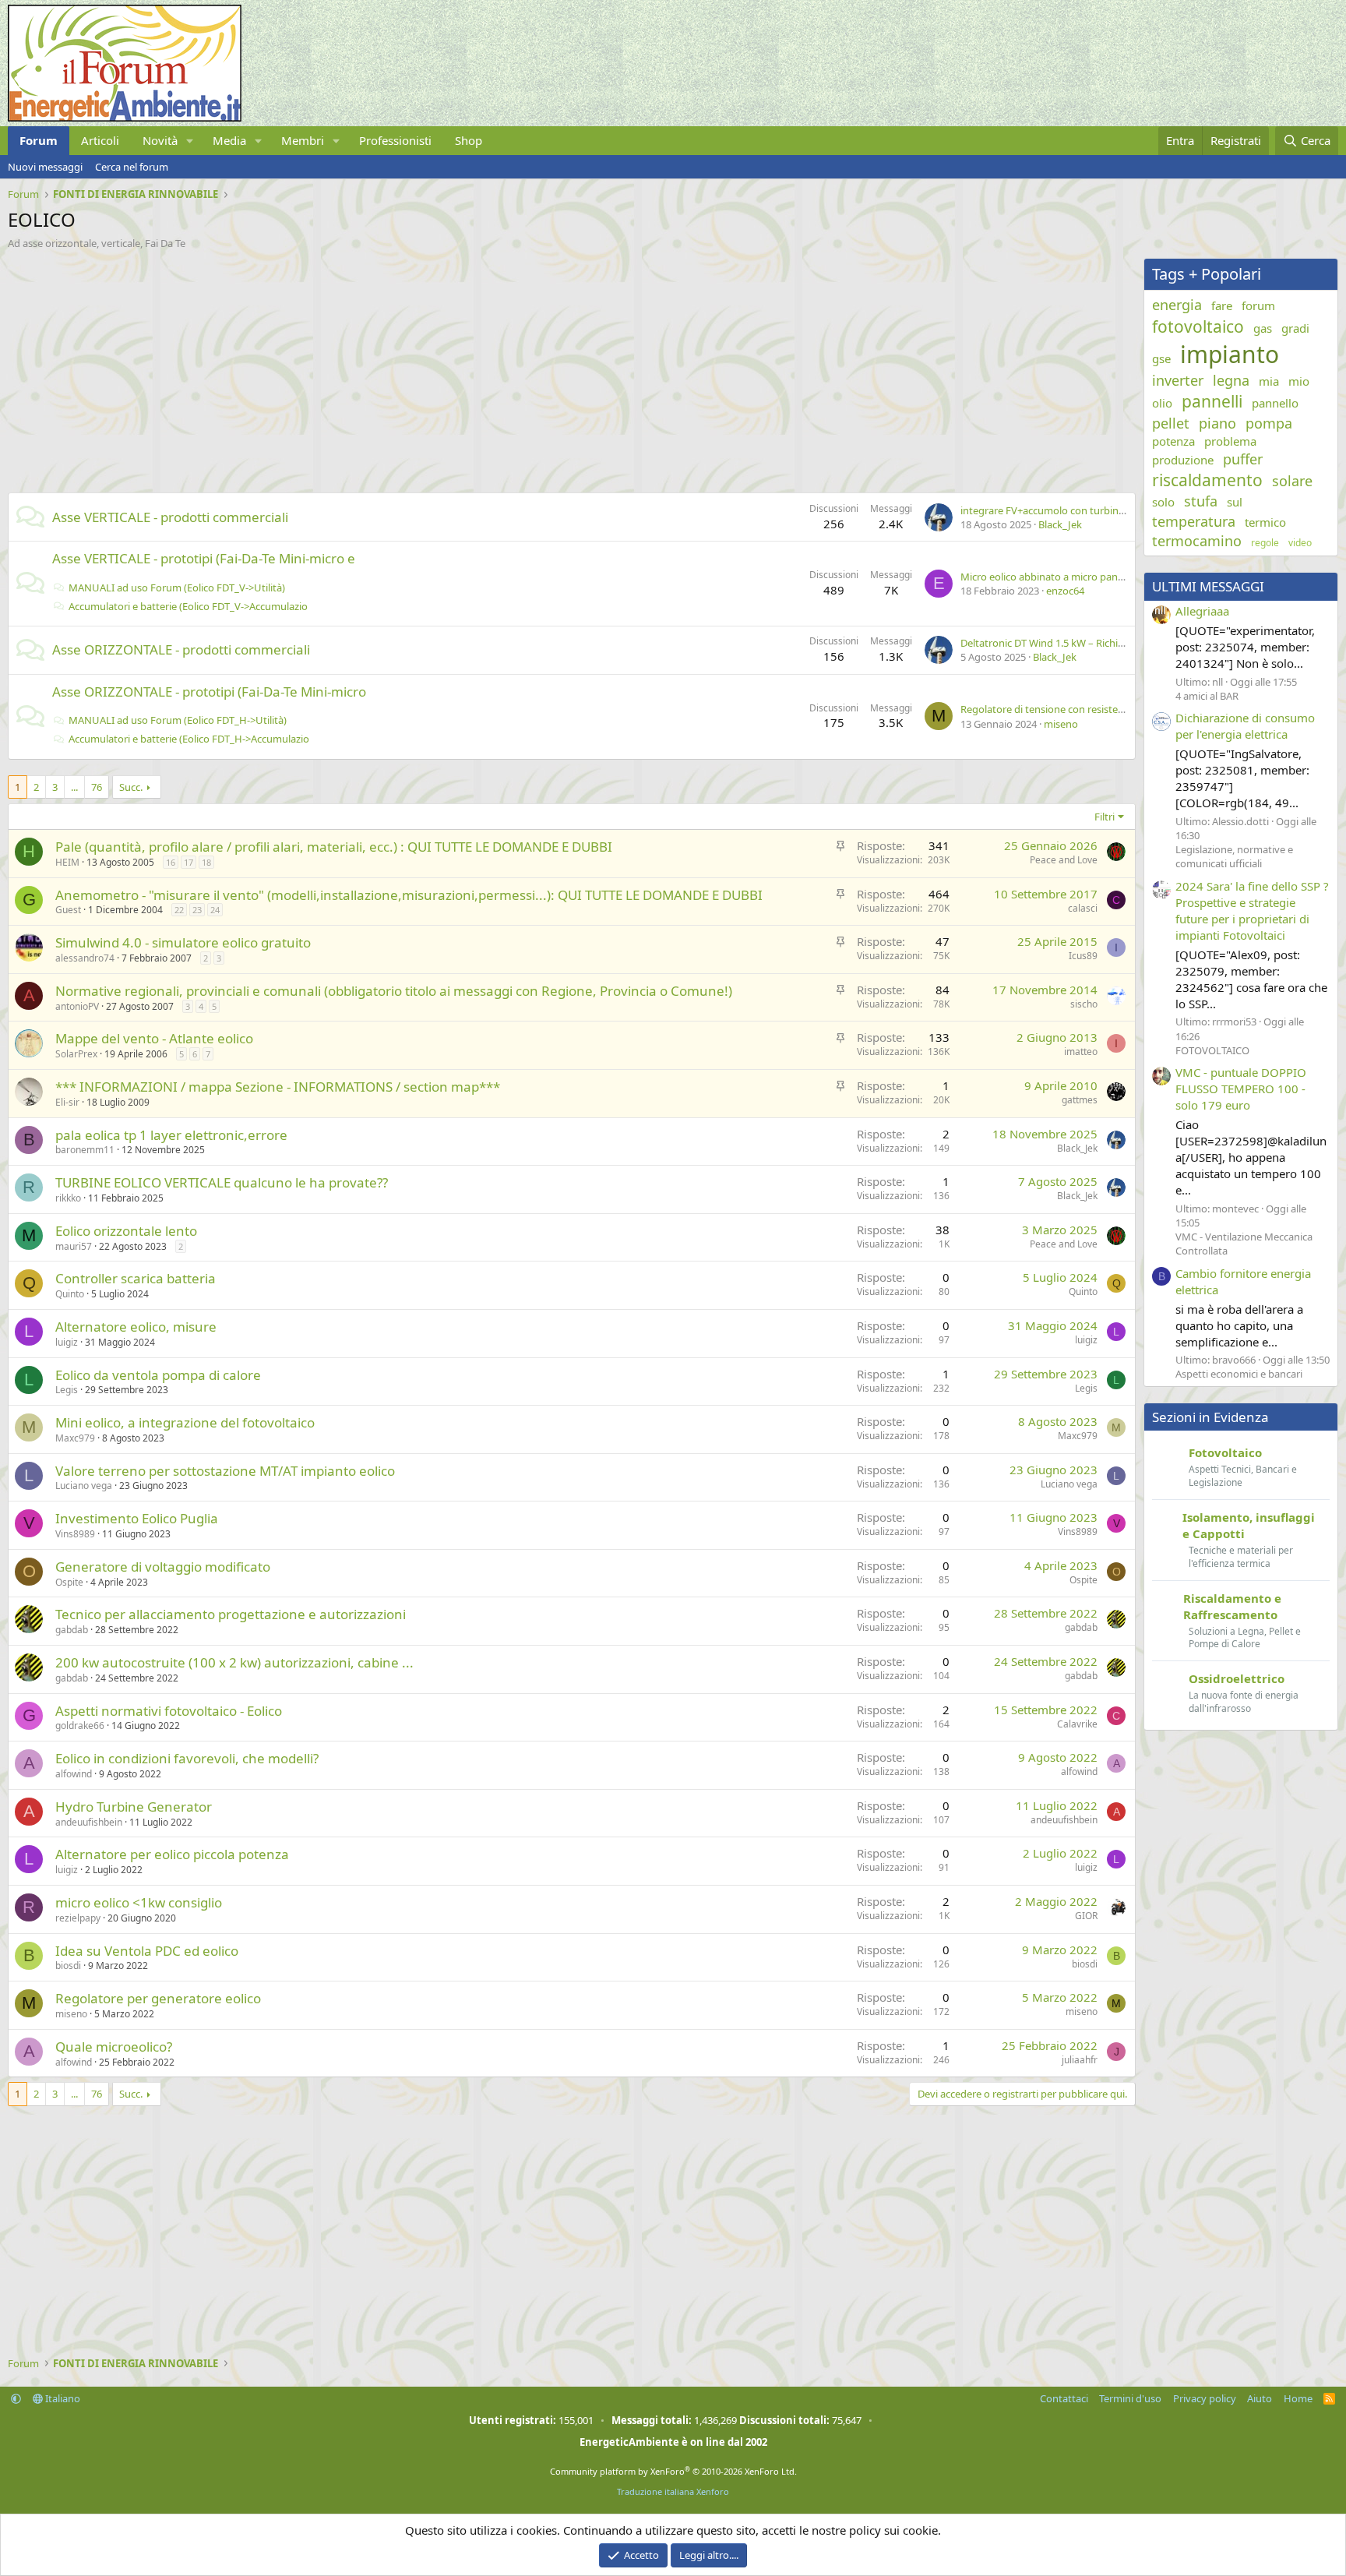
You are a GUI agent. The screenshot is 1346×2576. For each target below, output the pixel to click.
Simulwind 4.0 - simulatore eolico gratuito (183, 942)
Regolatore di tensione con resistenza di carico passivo (1086, 709)
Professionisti (395, 140)
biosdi (68, 1966)
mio (1299, 381)
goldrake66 (80, 1726)
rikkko (68, 1198)
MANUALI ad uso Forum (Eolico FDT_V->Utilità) (177, 588)
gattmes (1080, 1100)
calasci (1083, 908)
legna (1231, 380)
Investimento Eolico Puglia (137, 1518)
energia (1177, 305)
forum (1258, 305)
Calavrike (1077, 1724)
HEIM (67, 862)
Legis (67, 1390)
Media (229, 140)
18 (206, 862)
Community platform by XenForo (673, 2471)
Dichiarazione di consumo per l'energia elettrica (1245, 726)
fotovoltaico (1198, 326)
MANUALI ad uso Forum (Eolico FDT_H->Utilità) (178, 720)
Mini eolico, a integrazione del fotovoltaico (185, 1422)
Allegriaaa (1202, 611)
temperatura (1194, 521)
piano (1217, 423)
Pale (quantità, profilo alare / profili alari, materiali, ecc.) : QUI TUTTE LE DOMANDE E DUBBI (334, 847)
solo (1163, 502)
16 (171, 862)
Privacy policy (1205, 2398)
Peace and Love (1064, 860)
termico (1265, 522)
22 (179, 910)
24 (215, 910)
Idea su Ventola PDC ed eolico (147, 1951)
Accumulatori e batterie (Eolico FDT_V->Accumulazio (188, 606)
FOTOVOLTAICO (1212, 1050)
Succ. (131, 787)
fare (1222, 305)
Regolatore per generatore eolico (158, 1998)
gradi (1295, 328)
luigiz (67, 1342)
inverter (1178, 380)
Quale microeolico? (114, 2047)
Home (1298, 2398)
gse (1161, 358)
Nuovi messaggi (45, 167)
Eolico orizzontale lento (126, 1231)
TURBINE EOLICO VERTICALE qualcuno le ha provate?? (222, 1182)
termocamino (1197, 541)
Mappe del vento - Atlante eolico (154, 1038)
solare (1292, 481)
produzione (1183, 460)
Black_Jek (1060, 524)
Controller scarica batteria (136, 1278)
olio (1162, 403)
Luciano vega (84, 1486)
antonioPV (77, 1006)
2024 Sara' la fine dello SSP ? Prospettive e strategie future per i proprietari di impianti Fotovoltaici (1252, 910)
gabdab (72, 1630)
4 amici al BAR (1207, 696)
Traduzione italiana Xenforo (673, 2491)
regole (1265, 543)
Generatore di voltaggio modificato (163, 1567)
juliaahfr (1080, 2060)
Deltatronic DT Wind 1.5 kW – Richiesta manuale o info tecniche (1105, 643)
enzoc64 (1065, 591)
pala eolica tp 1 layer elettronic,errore (171, 1135)
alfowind (74, 1774)
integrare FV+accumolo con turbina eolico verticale (1078, 510)
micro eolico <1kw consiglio (139, 1902)
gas (1263, 328)
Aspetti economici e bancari (1239, 1374)
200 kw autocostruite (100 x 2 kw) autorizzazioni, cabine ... (234, 1662)
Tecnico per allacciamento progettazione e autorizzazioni (231, 1614)
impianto (1230, 354)
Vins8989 (75, 1534)
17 (189, 862)
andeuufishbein (89, 1822)
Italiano (62, 2398)
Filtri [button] (1105, 817)
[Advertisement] (475, 367)
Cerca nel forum (132, 167)
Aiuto (1260, 2398)
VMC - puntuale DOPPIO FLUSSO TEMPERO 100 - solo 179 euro (1241, 1089)
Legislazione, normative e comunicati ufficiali (1234, 856)
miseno (1061, 724)
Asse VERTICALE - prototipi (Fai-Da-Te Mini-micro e (204, 558)
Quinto (70, 1294)
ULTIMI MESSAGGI (1208, 586)
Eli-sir (67, 1102)
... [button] (74, 787)
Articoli (100, 140)
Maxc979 (75, 1438)
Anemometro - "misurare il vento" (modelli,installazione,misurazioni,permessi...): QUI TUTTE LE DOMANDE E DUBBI (409, 895)
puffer (1243, 459)
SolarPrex (76, 1054)
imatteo (1081, 1052)
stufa (1201, 501)
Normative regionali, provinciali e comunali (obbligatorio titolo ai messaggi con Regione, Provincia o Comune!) (394, 991)
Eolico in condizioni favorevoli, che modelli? (187, 1758)
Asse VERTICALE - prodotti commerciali (170, 517)
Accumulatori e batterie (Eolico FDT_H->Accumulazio (189, 739)
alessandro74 (85, 958)
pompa (1269, 423)
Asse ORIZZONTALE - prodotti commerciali (181, 649)
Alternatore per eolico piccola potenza (172, 1854)
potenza (1173, 441)
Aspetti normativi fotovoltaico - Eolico (169, 1711)
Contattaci (1064, 2398)
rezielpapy (78, 1918)
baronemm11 (85, 1150)
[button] (190, 141)
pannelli (1212, 401)
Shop (469, 140)
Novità (160, 140)
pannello (1275, 403)
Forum (39, 140)
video (1300, 543)
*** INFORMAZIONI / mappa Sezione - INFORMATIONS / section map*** (278, 1087)
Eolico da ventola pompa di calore (158, 1375)
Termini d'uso (1130, 2398)
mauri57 (74, 1246)
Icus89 (1083, 956)
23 (197, 910)
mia (1269, 381)
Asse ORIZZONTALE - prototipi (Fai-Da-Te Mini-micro (209, 692)
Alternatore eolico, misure (136, 1327)
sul (1235, 502)
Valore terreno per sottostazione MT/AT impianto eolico (225, 1471)
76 (97, 787)
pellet (1171, 423)
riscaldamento (1207, 480)
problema (1230, 441)
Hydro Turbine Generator (134, 1807)
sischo (1084, 1004)
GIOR (1086, 1916)
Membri (303, 140)
